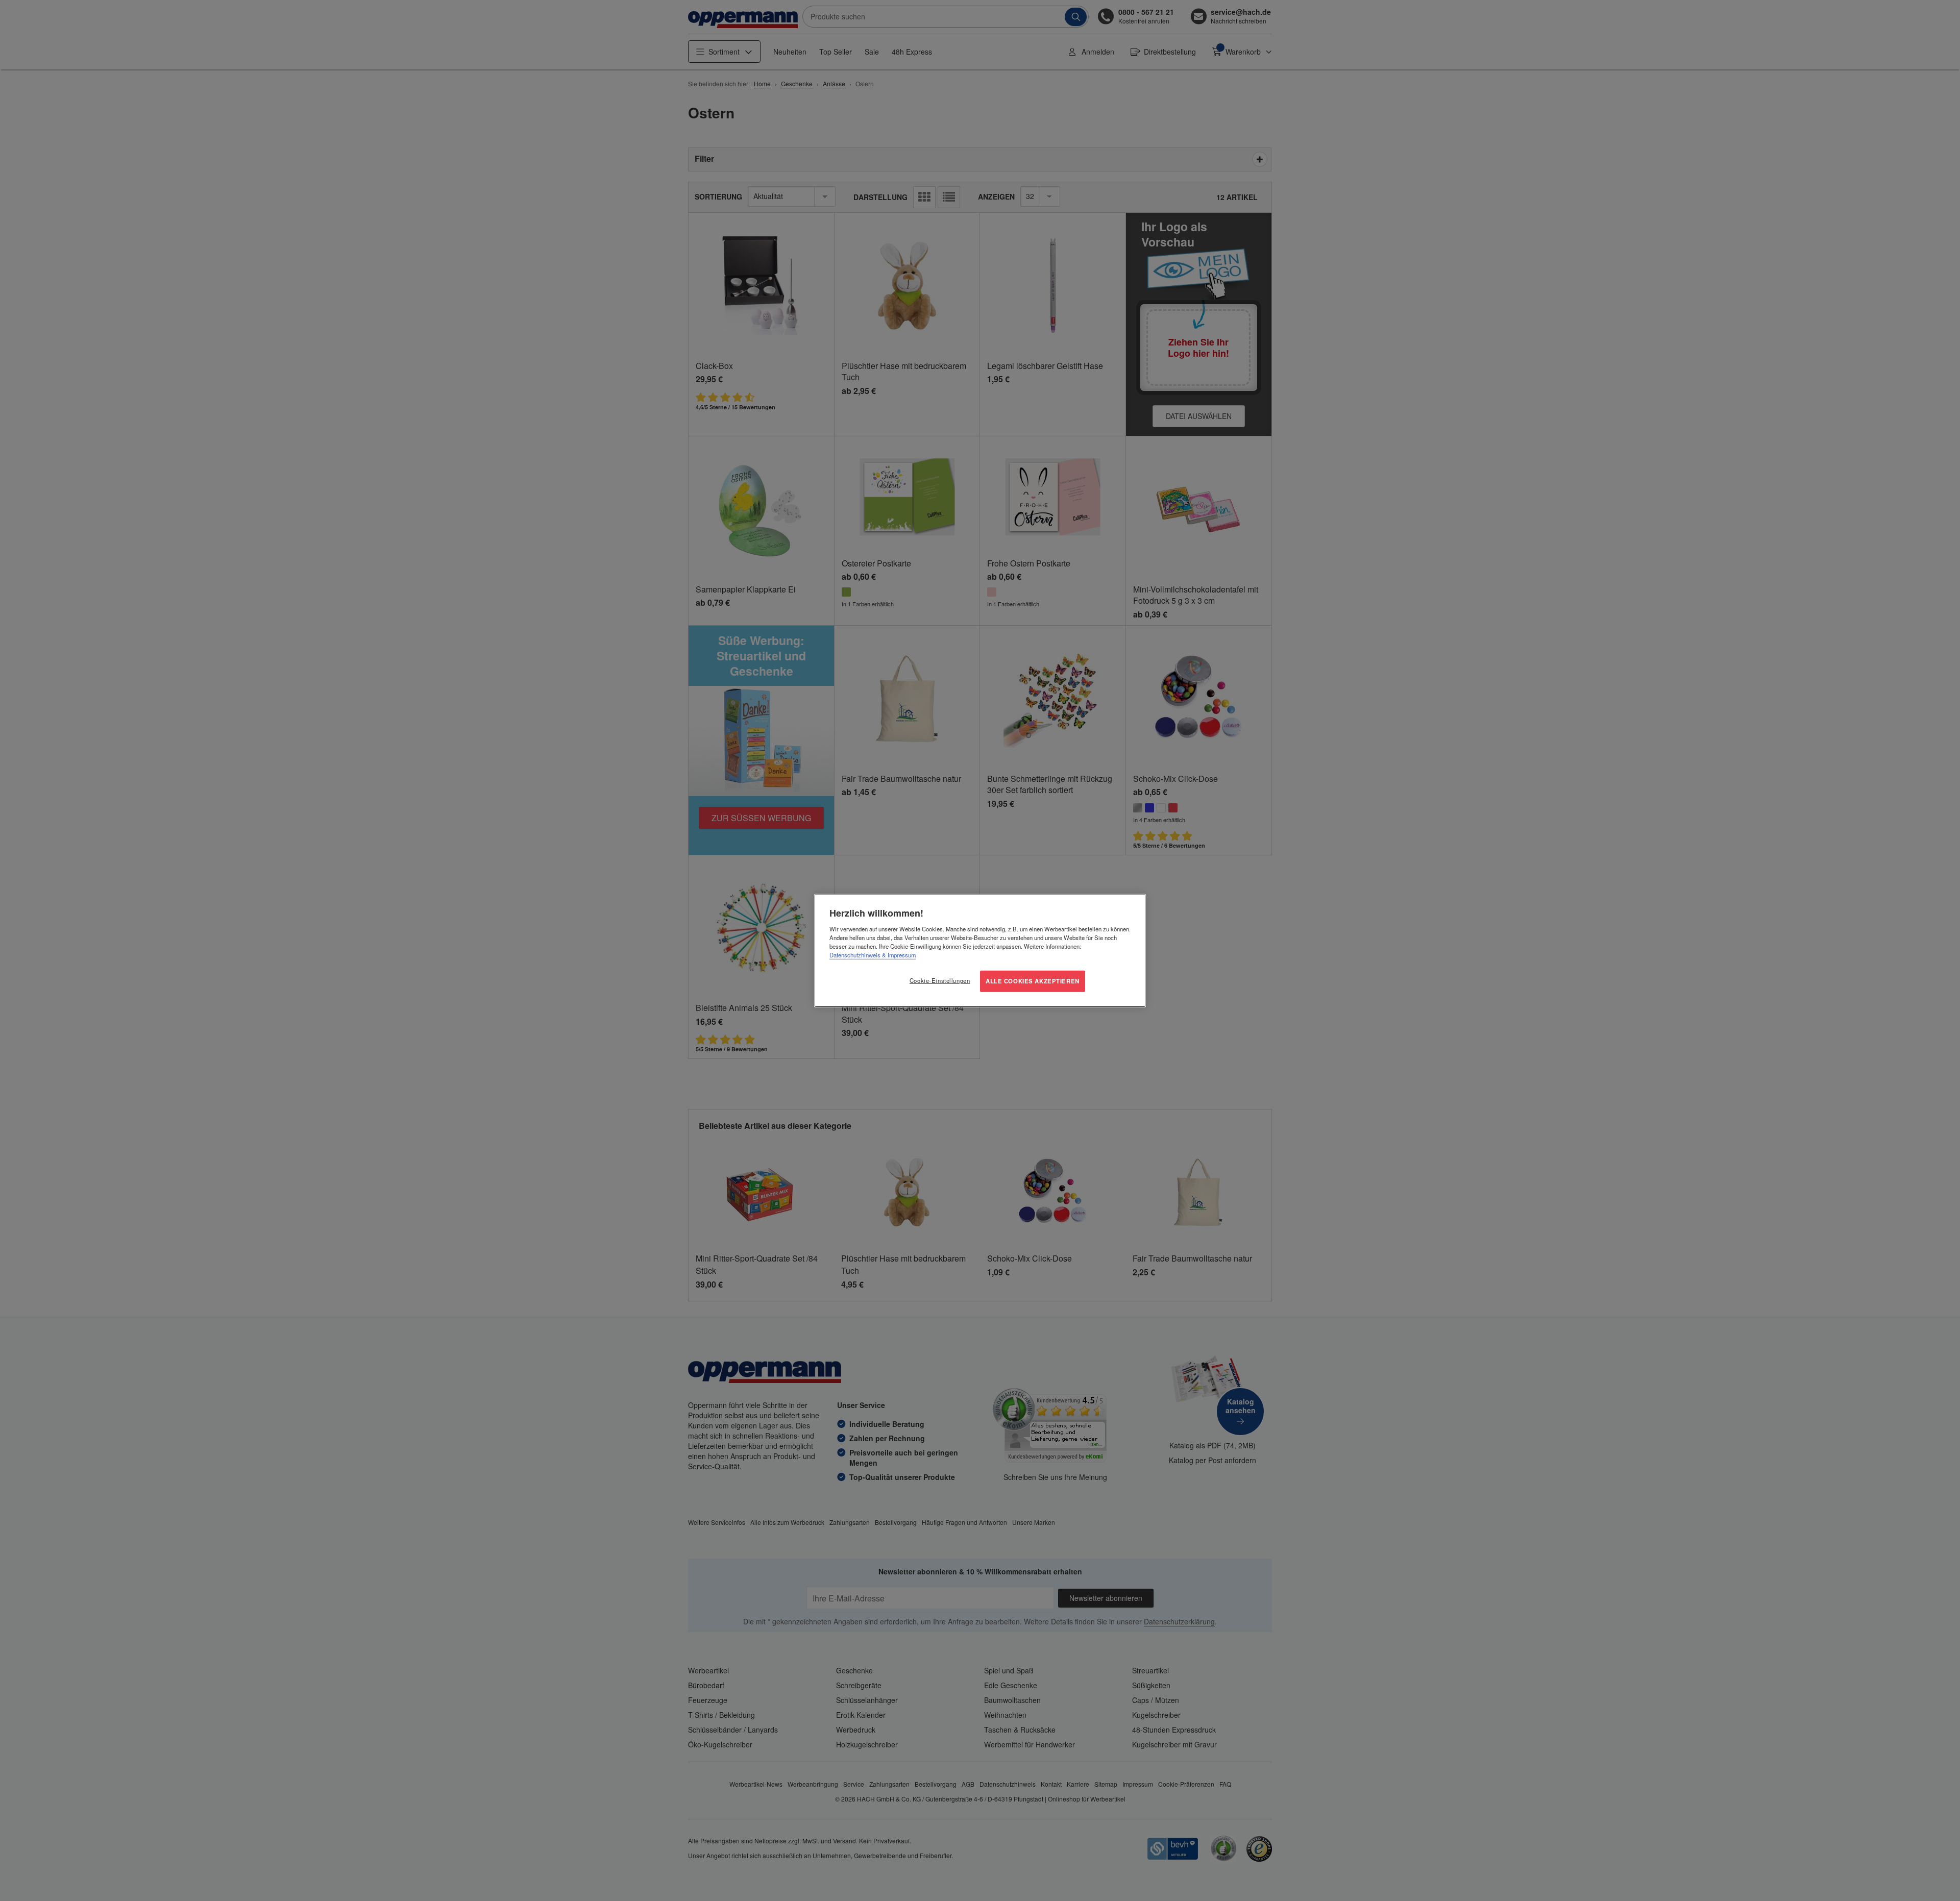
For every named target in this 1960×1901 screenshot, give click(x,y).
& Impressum (898, 955)
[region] (980, 950)
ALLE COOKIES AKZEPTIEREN (1033, 981)
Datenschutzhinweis (855, 955)
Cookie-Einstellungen (940, 980)
